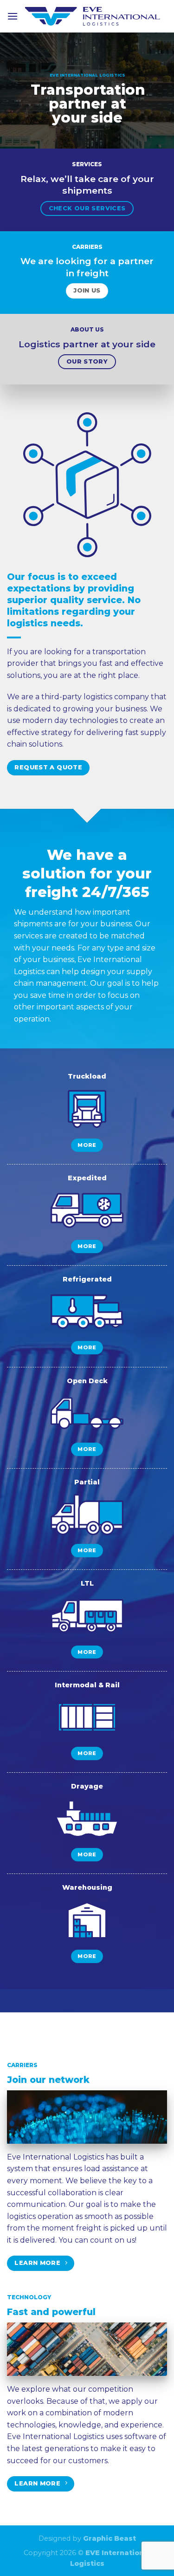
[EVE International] (93, 16)
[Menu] (13, 16)
